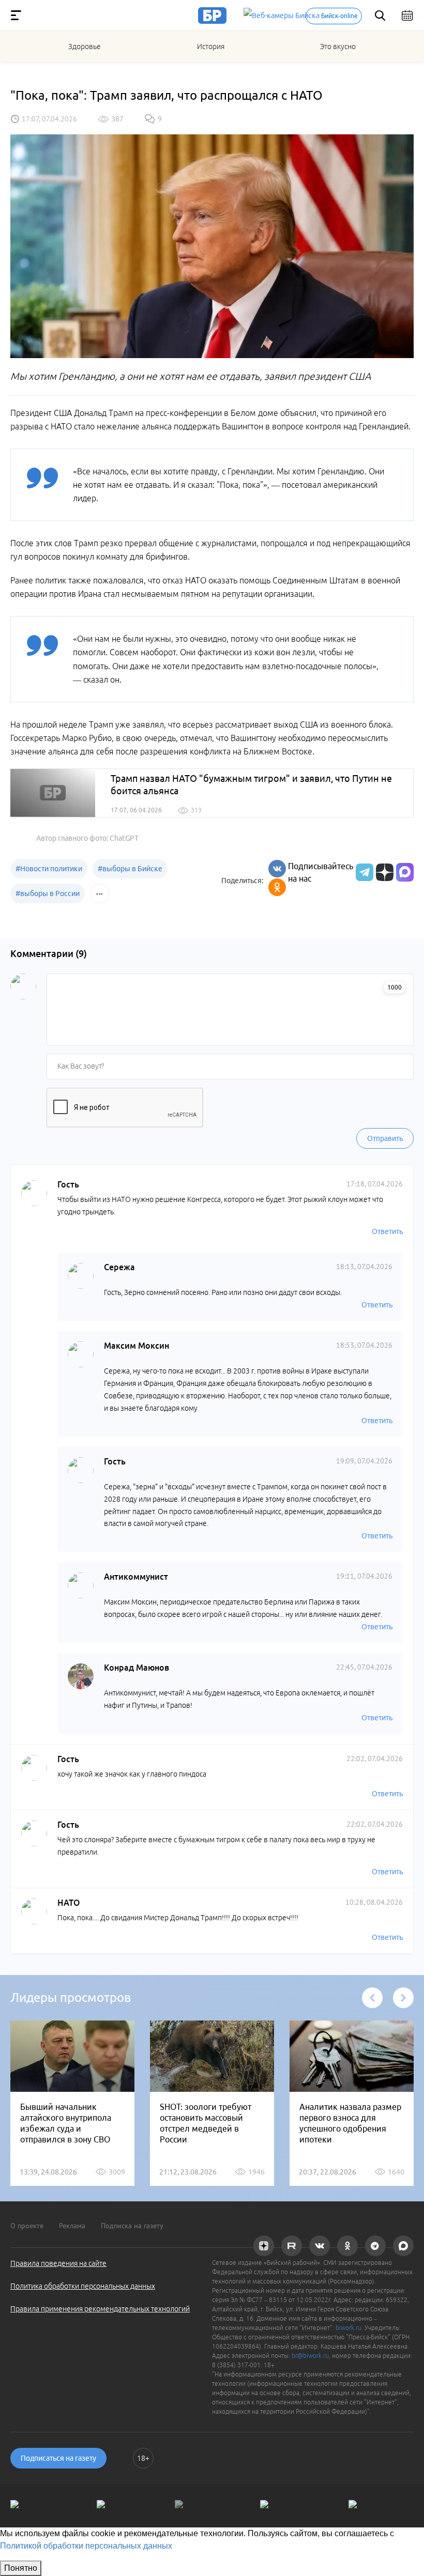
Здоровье (85, 47)
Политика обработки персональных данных (83, 2286)
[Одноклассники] (277, 887)
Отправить (385, 1138)
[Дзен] (383, 872)
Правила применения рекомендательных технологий (100, 2309)
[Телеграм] (363, 872)
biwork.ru (349, 2328)
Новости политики (49, 869)
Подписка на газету (132, 2226)
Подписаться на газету (58, 2458)
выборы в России (48, 893)
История (211, 47)
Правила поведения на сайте (58, 2263)
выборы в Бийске (130, 869)
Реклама (72, 2226)
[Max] (405, 872)
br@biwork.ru (310, 2356)
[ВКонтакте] (277, 869)
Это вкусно (338, 47)
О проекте (27, 2226)
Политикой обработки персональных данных (86, 2546)
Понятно (21, 2568)
